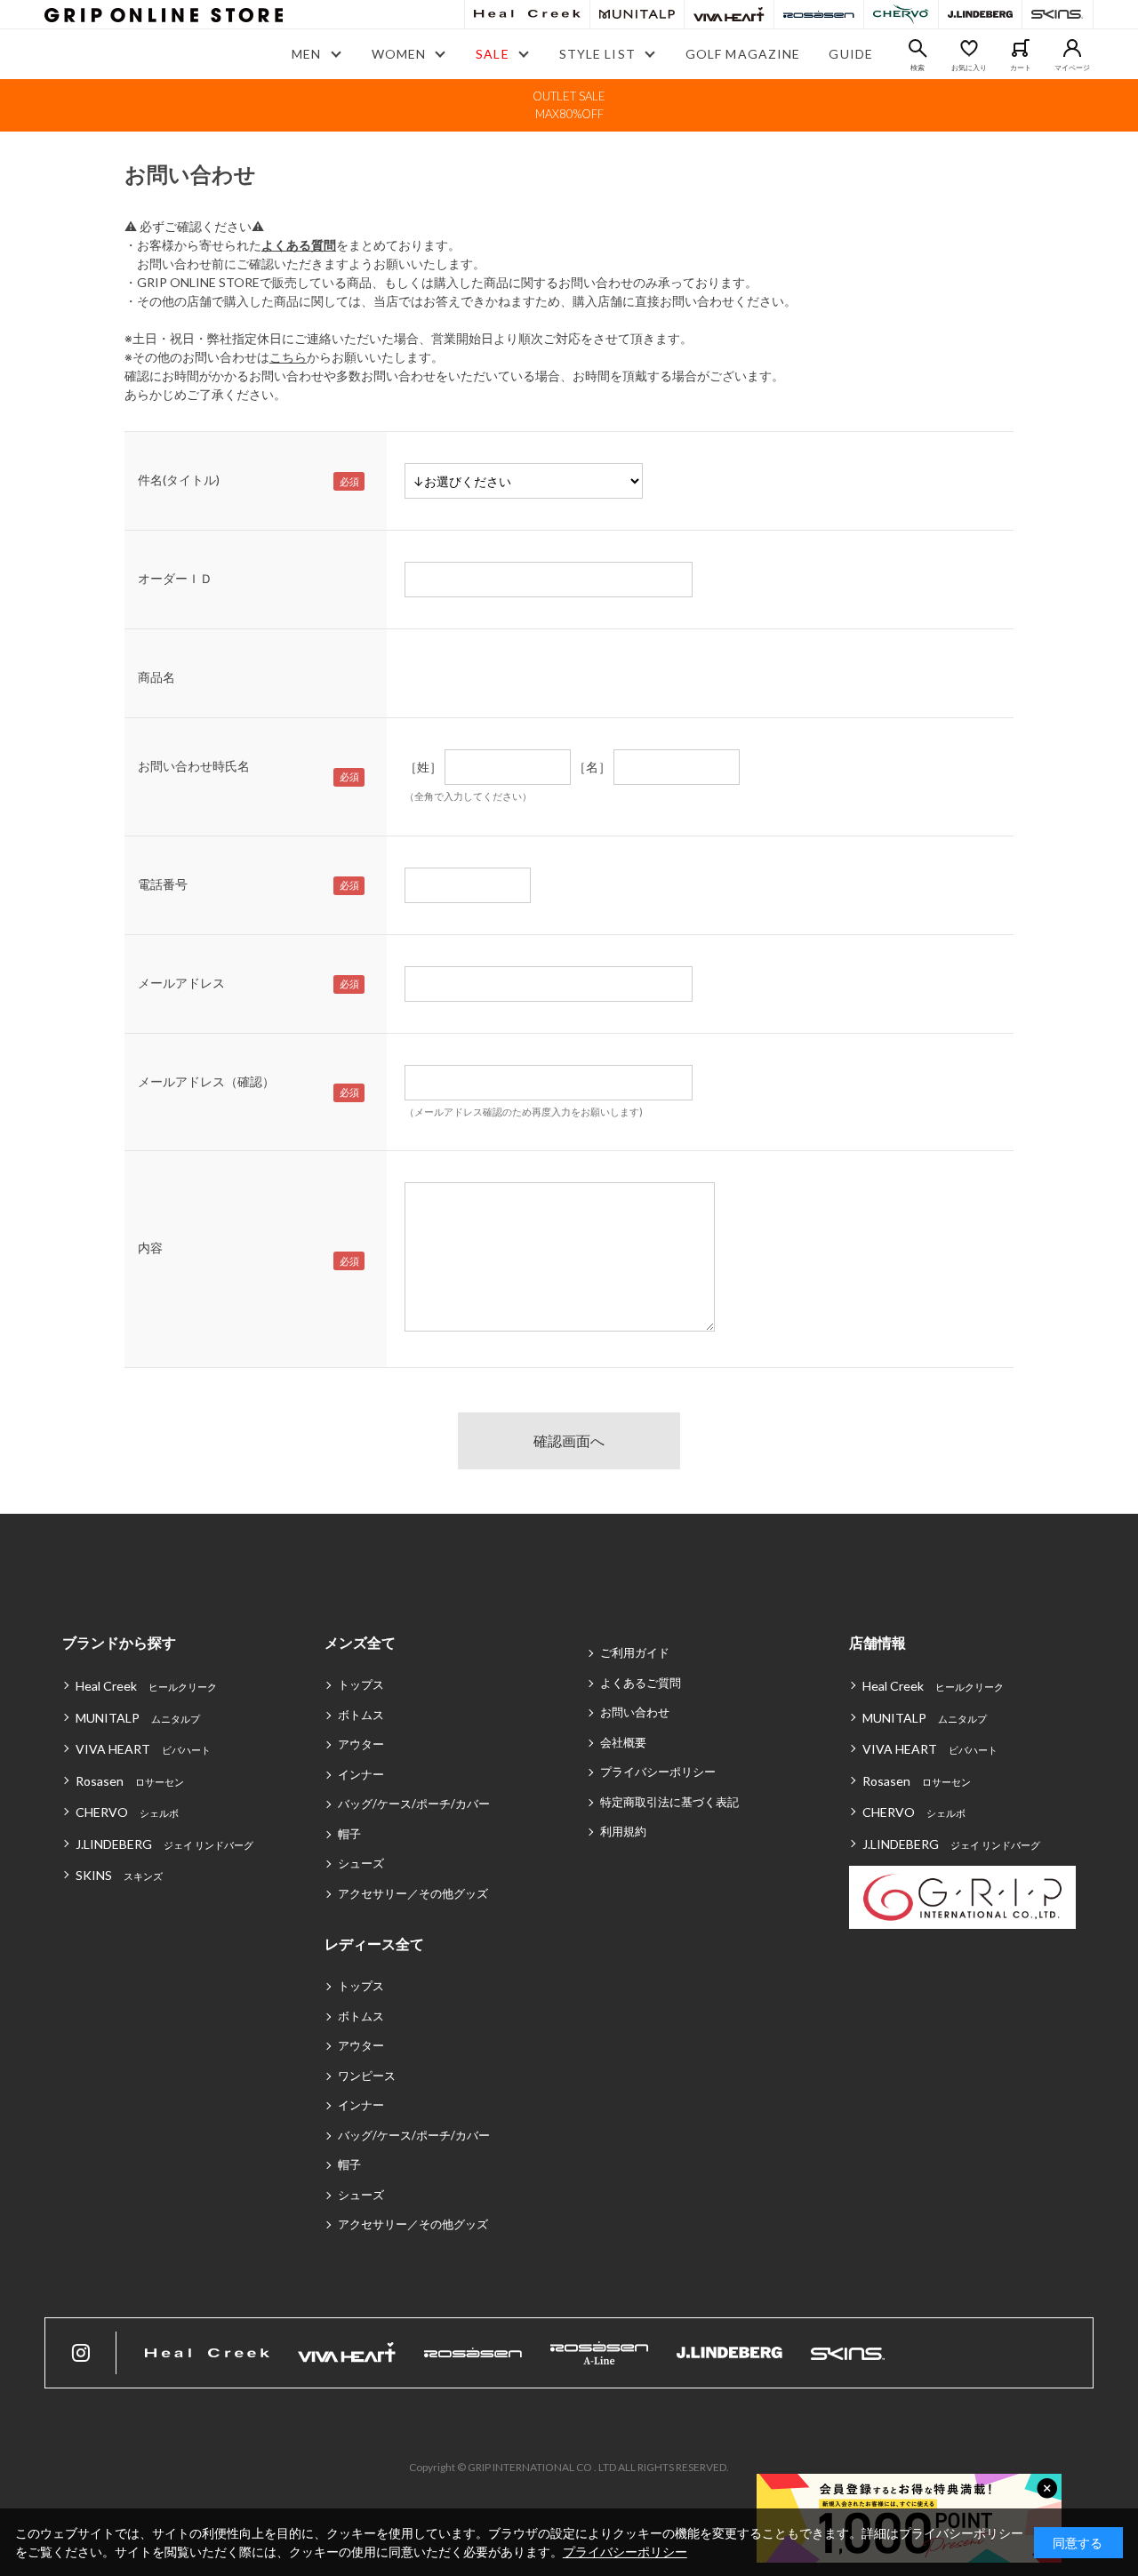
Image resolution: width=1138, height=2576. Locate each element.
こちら (288, 357)
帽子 (349, 1834)
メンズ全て (360, 1642)
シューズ (361, 1863)
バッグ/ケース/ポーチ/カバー (414, 1804)
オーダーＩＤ (175, 578)
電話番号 (163, 884)
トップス (361, 1684)
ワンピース (367, 2076)
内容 (150, 1248)
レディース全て (374, 1944)
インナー (361, 1774)
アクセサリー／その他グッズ (413, 1893)
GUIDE (851, 54)
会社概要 (623, 1742)
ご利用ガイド (635, 1652)
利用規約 (623, 1831)
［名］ (592, 767)
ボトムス (361, 1715)
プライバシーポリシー (658, 1772)
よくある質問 (299, 245)
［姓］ (423, 767)
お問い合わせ (635, 1712)
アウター (361, 1744)
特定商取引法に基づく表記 (669, 1802)
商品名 (156, 677)
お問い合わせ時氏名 (194, 766)
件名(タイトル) (179, 480)
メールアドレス (181, 983)
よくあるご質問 (641, 1683)
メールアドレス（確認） (206, 1081)
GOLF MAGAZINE (743, 54)
